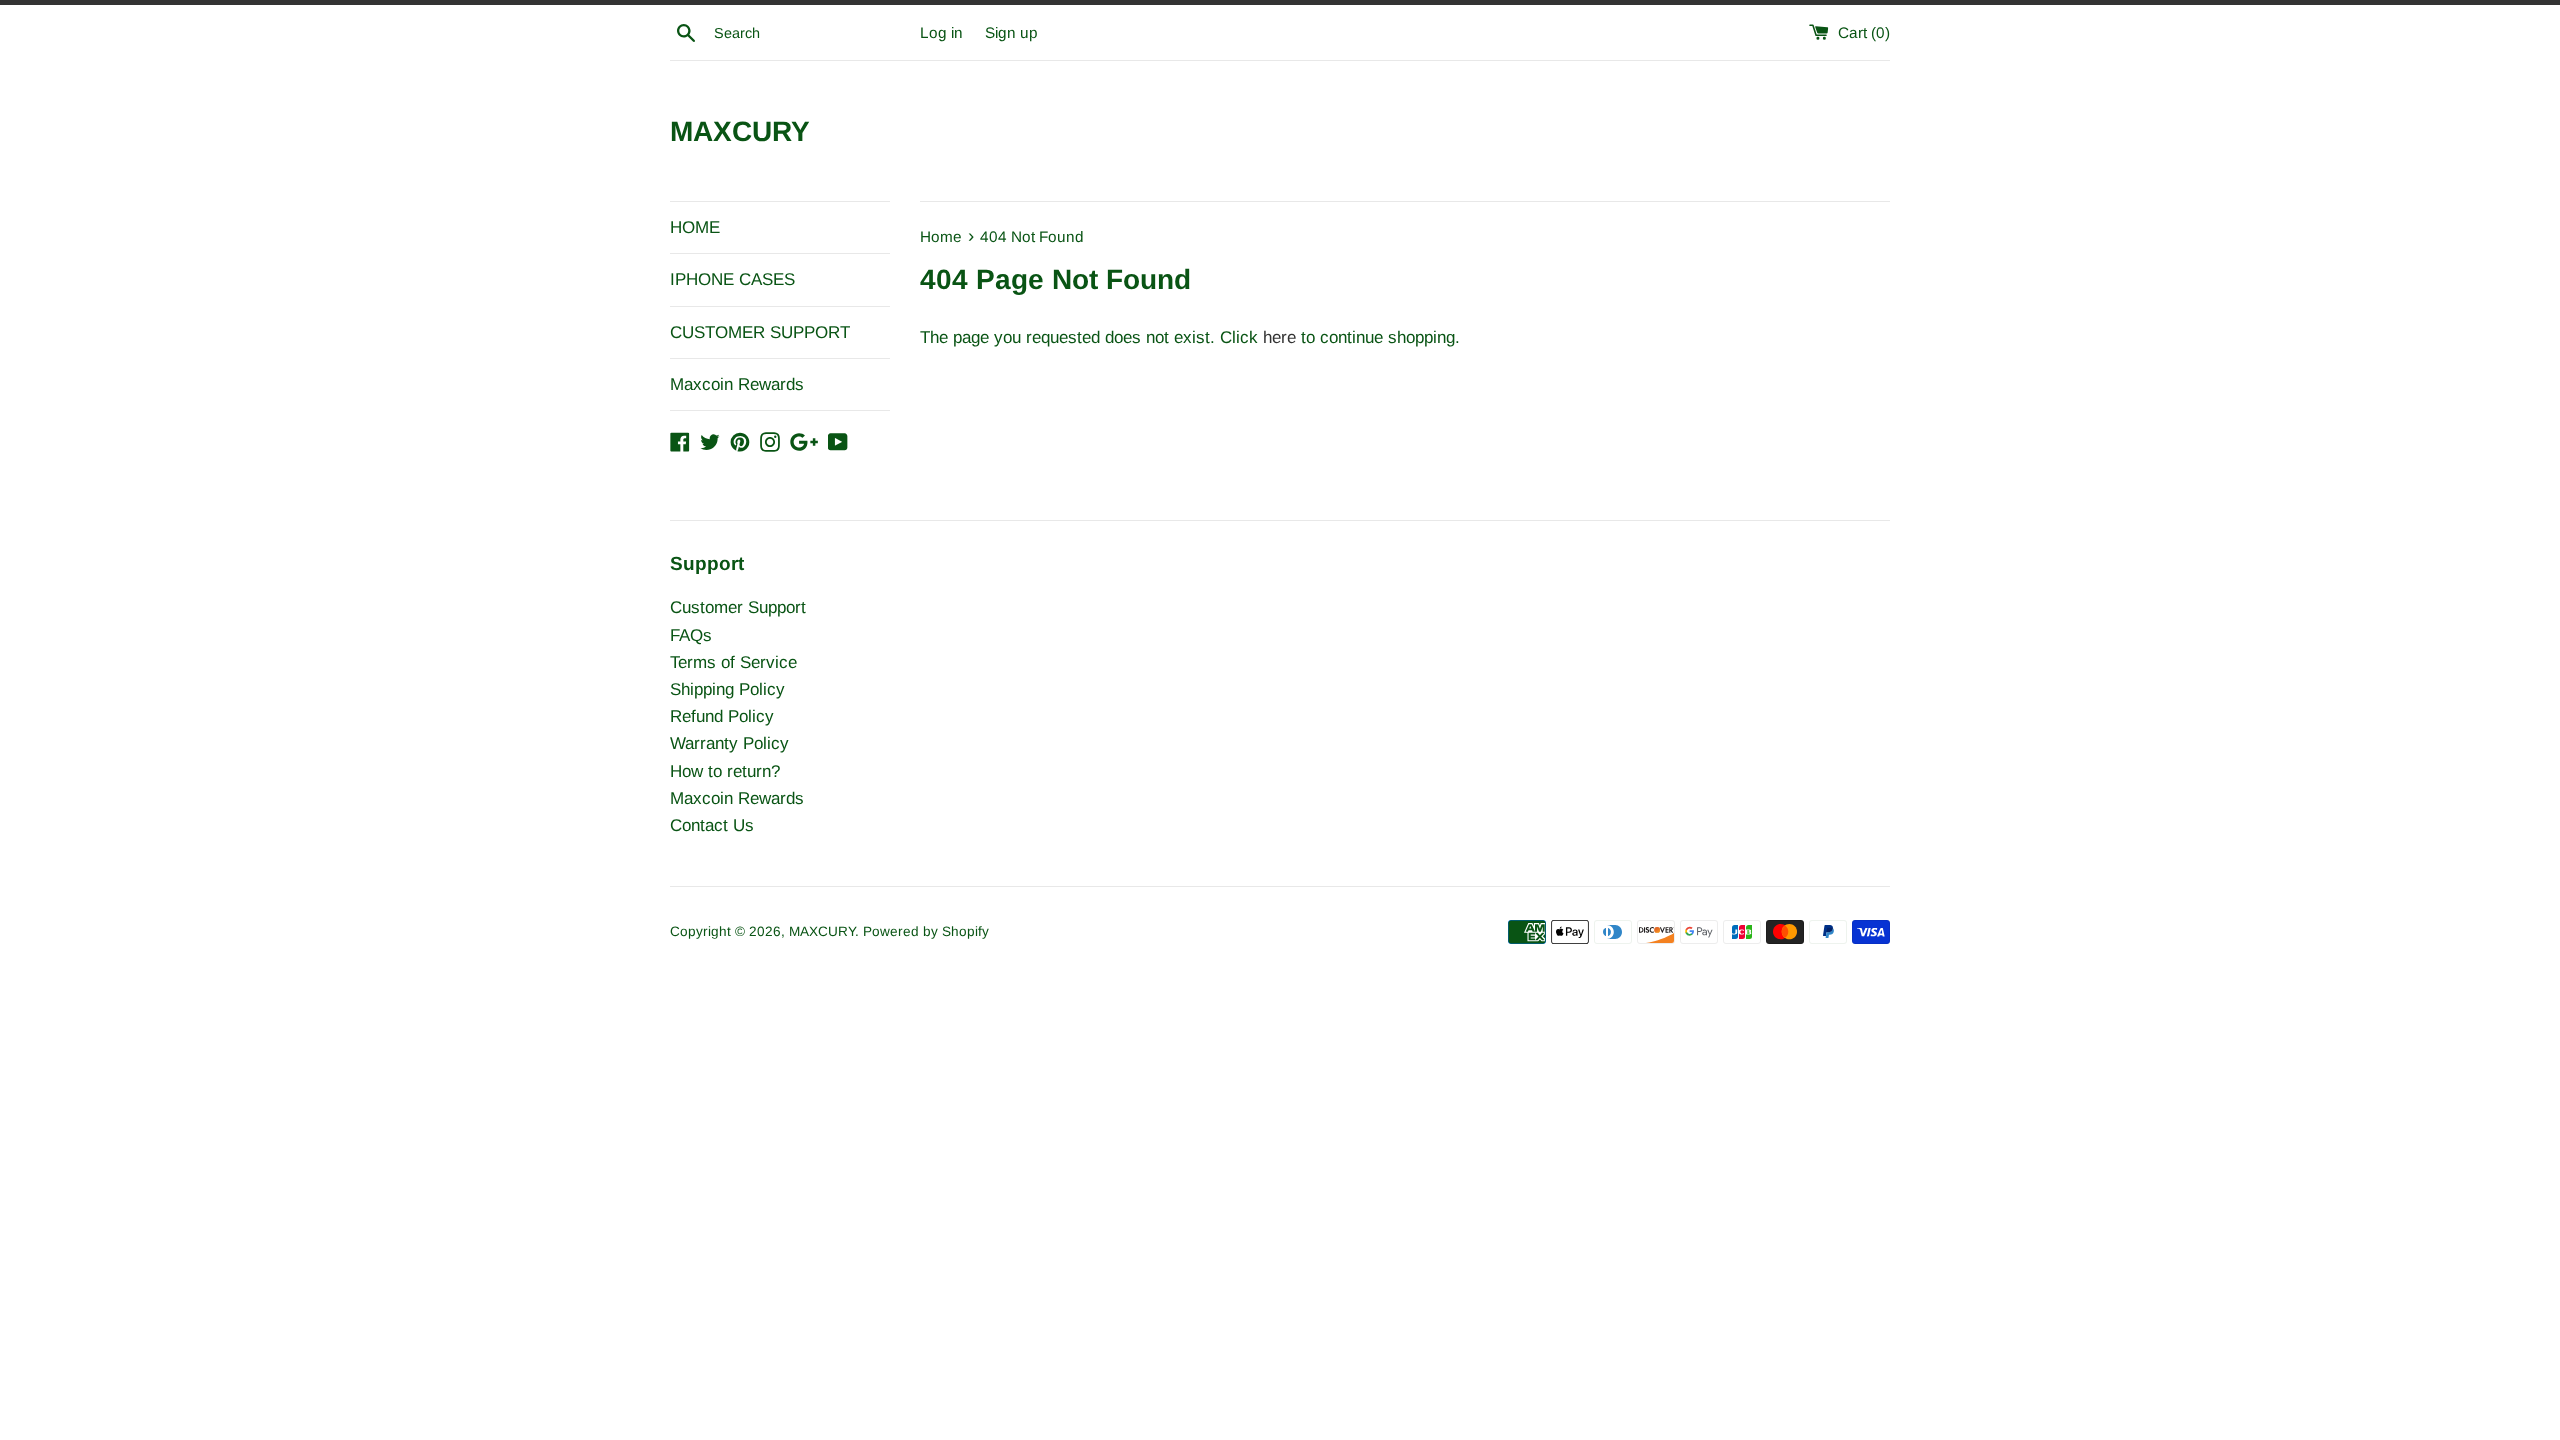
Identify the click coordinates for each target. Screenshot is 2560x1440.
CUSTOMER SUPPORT (760, 332)
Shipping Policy (727, 689)
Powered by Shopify (926, 931)
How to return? (725, 771)
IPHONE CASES (732, 279)
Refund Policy (722, 716)
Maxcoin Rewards (737, 384)
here (1279, 337)
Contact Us (712, 825)
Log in (941, 32)
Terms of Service (733, 662)
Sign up (1011, 32)
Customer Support (738, 607)
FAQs (691, 635)
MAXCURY (740, 131)
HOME (695, 227)
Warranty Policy (729, 743)
